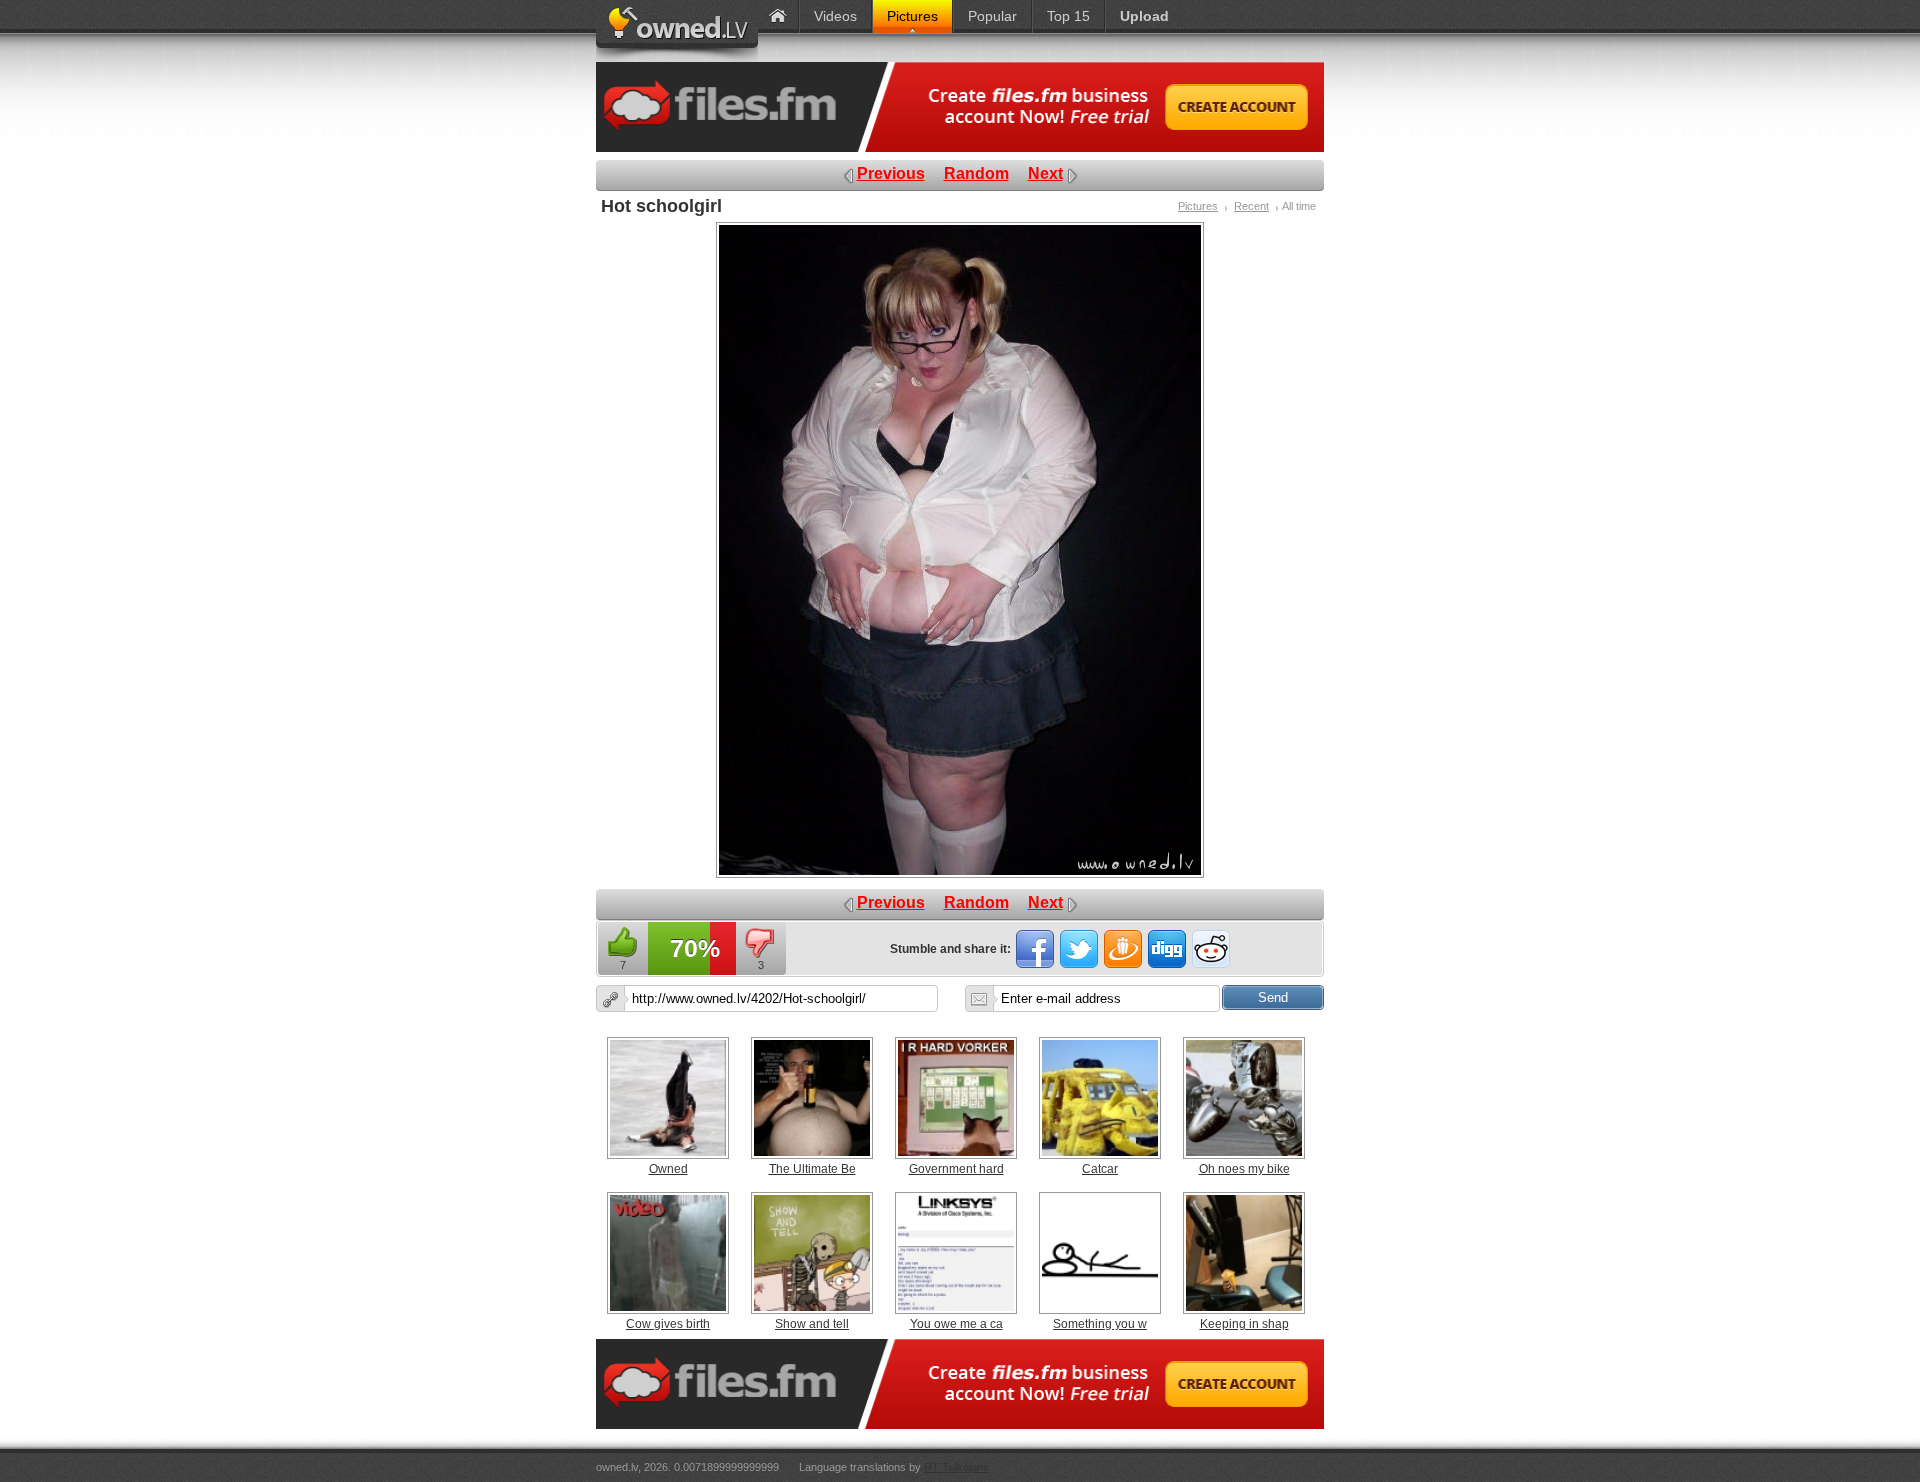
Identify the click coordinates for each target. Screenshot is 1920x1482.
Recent (1251, 206)
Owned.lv (677, 31)
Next (1045, 173)
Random (976, 173)
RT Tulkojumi (956, 1467)
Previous (891, 173)
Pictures (1198, 206)
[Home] (778, 16)
